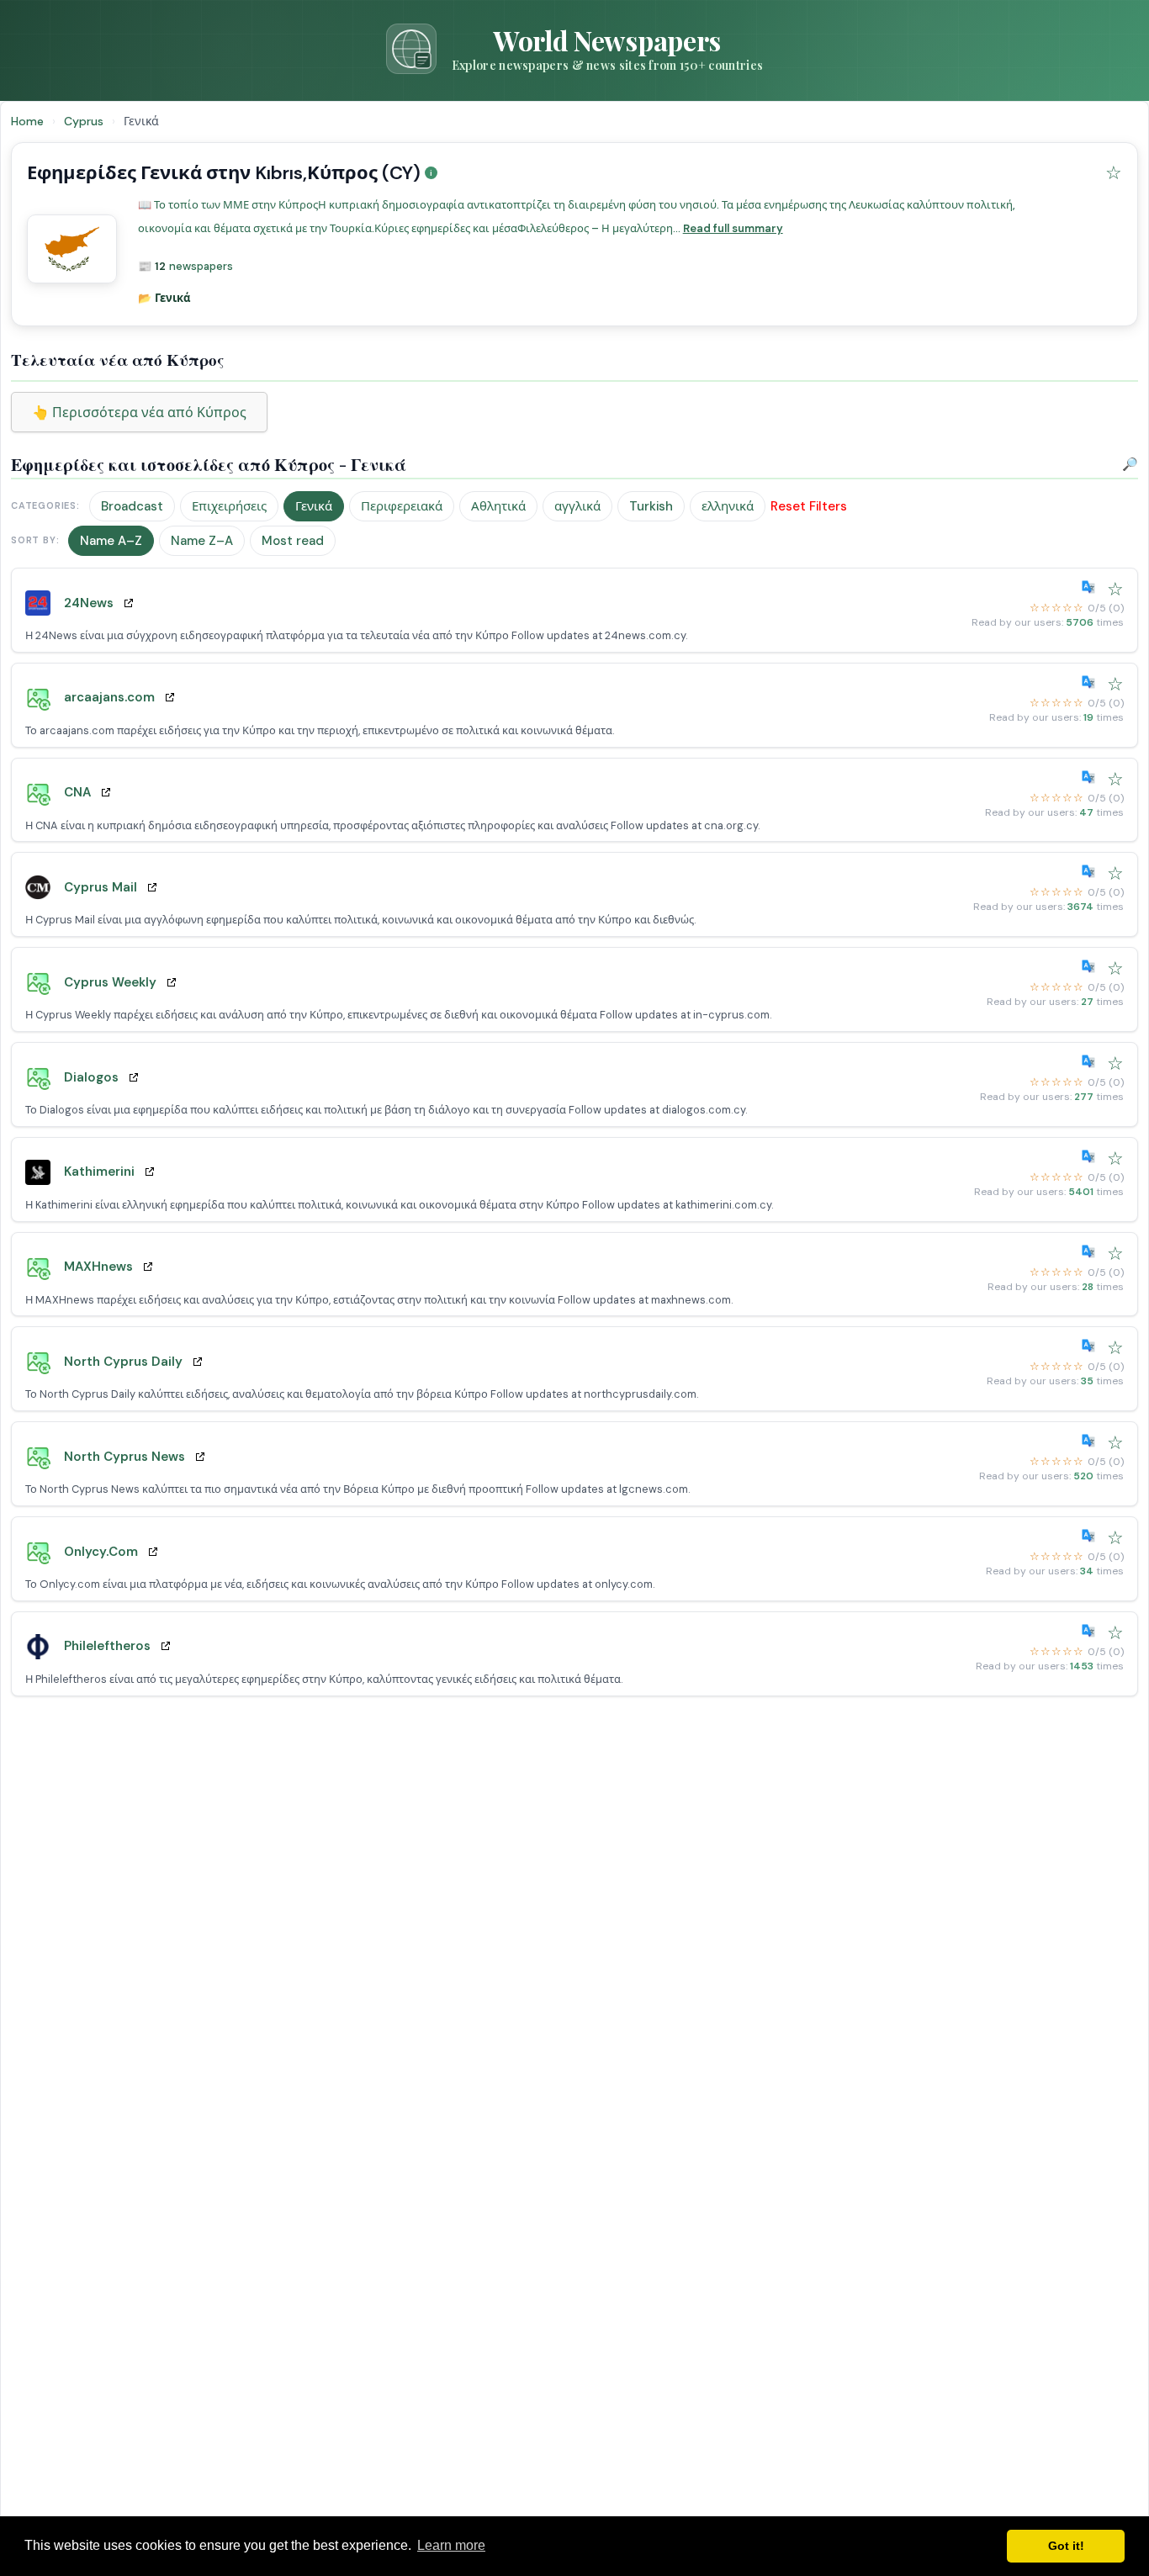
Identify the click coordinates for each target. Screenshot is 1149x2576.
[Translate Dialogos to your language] (1092, 1061)
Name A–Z (111, 541)
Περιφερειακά (402, 506)
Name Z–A (202, 541)
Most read (293, 541)
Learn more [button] (451, 2545)
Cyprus (85, 121)
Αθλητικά (498, 506)
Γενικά (314, 506)
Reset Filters (809, 506)
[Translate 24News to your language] (1092, 587)
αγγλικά (577, 506)
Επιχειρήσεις (229, 506)
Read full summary (733, 228)
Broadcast (132, 506)
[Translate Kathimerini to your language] (1092, 1156)
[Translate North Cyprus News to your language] (1092, 1441)
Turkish (651, 506)
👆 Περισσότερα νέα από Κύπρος (139, 413)
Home (27, 121)
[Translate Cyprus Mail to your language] (1092, 871)
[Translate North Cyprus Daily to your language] (1092, 1346)
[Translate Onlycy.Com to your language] (1092, 1536)
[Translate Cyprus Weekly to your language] (1092, 966)
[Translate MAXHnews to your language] (1092, 1251)
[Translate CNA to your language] (1092, 777)
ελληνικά (728, 506)
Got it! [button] (1066, 2546)
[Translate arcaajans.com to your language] (1092, 682)
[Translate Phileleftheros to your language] (1092, 1631)
